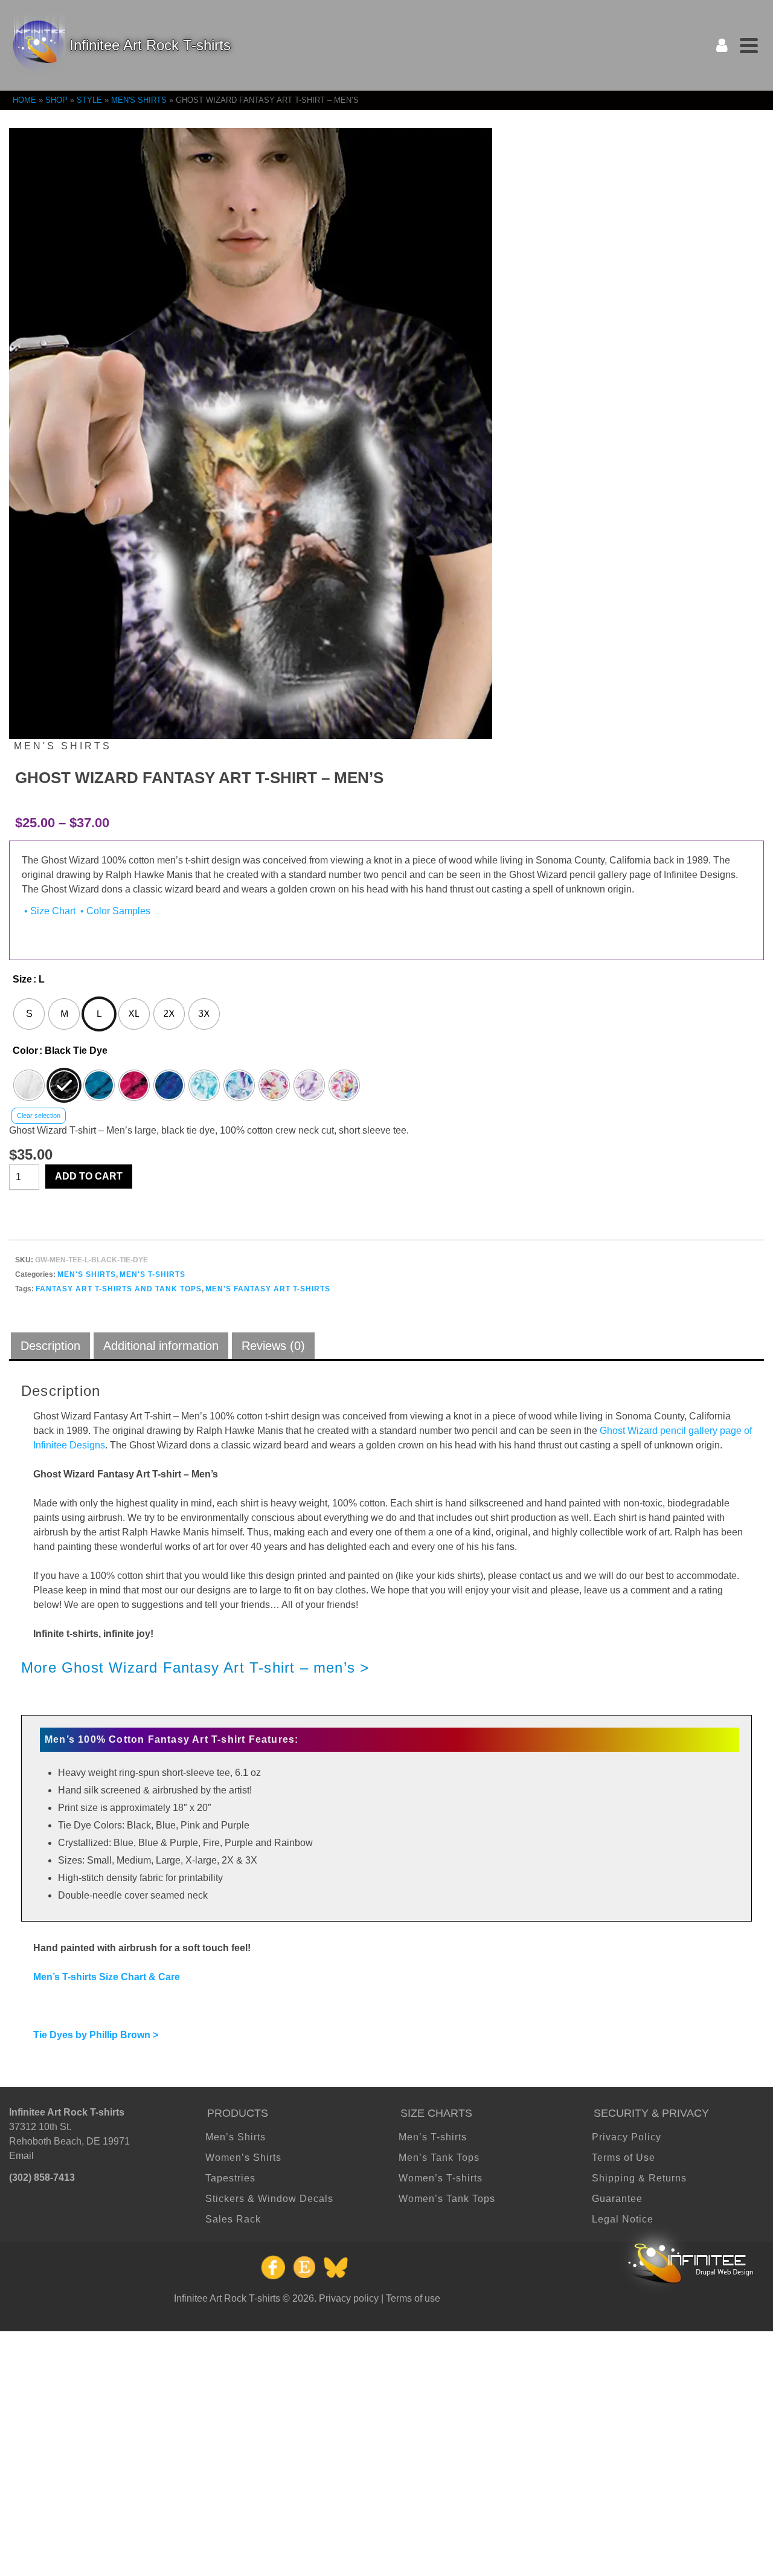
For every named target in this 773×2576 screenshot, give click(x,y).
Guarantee (617, 2199)
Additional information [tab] (161, 1346)
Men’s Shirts (236, 2137)
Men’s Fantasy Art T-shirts (268, 1289)
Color (25, 1051)
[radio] (29, 1014)
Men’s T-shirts (433, 2137)
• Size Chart (49, 911)
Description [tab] (50, 1346)
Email (21, 2156)
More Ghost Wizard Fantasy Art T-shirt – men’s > (195, 1667)
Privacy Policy (627, 2137)
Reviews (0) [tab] (273, 1346)
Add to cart (89, 1176)
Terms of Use (624, 2158)
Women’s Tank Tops (447, 2199)
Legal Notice (623, 2219)
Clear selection (39, 1115)
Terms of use (413, 2298)
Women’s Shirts (243, 2158)
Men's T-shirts (152, 1274)
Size (22, 979)
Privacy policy (349, 2298)
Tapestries (230, 2178)
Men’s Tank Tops (439, 2158)
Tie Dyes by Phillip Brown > (96, 2035)
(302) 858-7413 (42, 2177)
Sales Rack (233, 2219)
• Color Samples (114, 911)
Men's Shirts (87, 1274)
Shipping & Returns (639, 2178)
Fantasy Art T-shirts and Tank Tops (119, 1289)
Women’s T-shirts (441, 2178)
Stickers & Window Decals (269, 2199)
